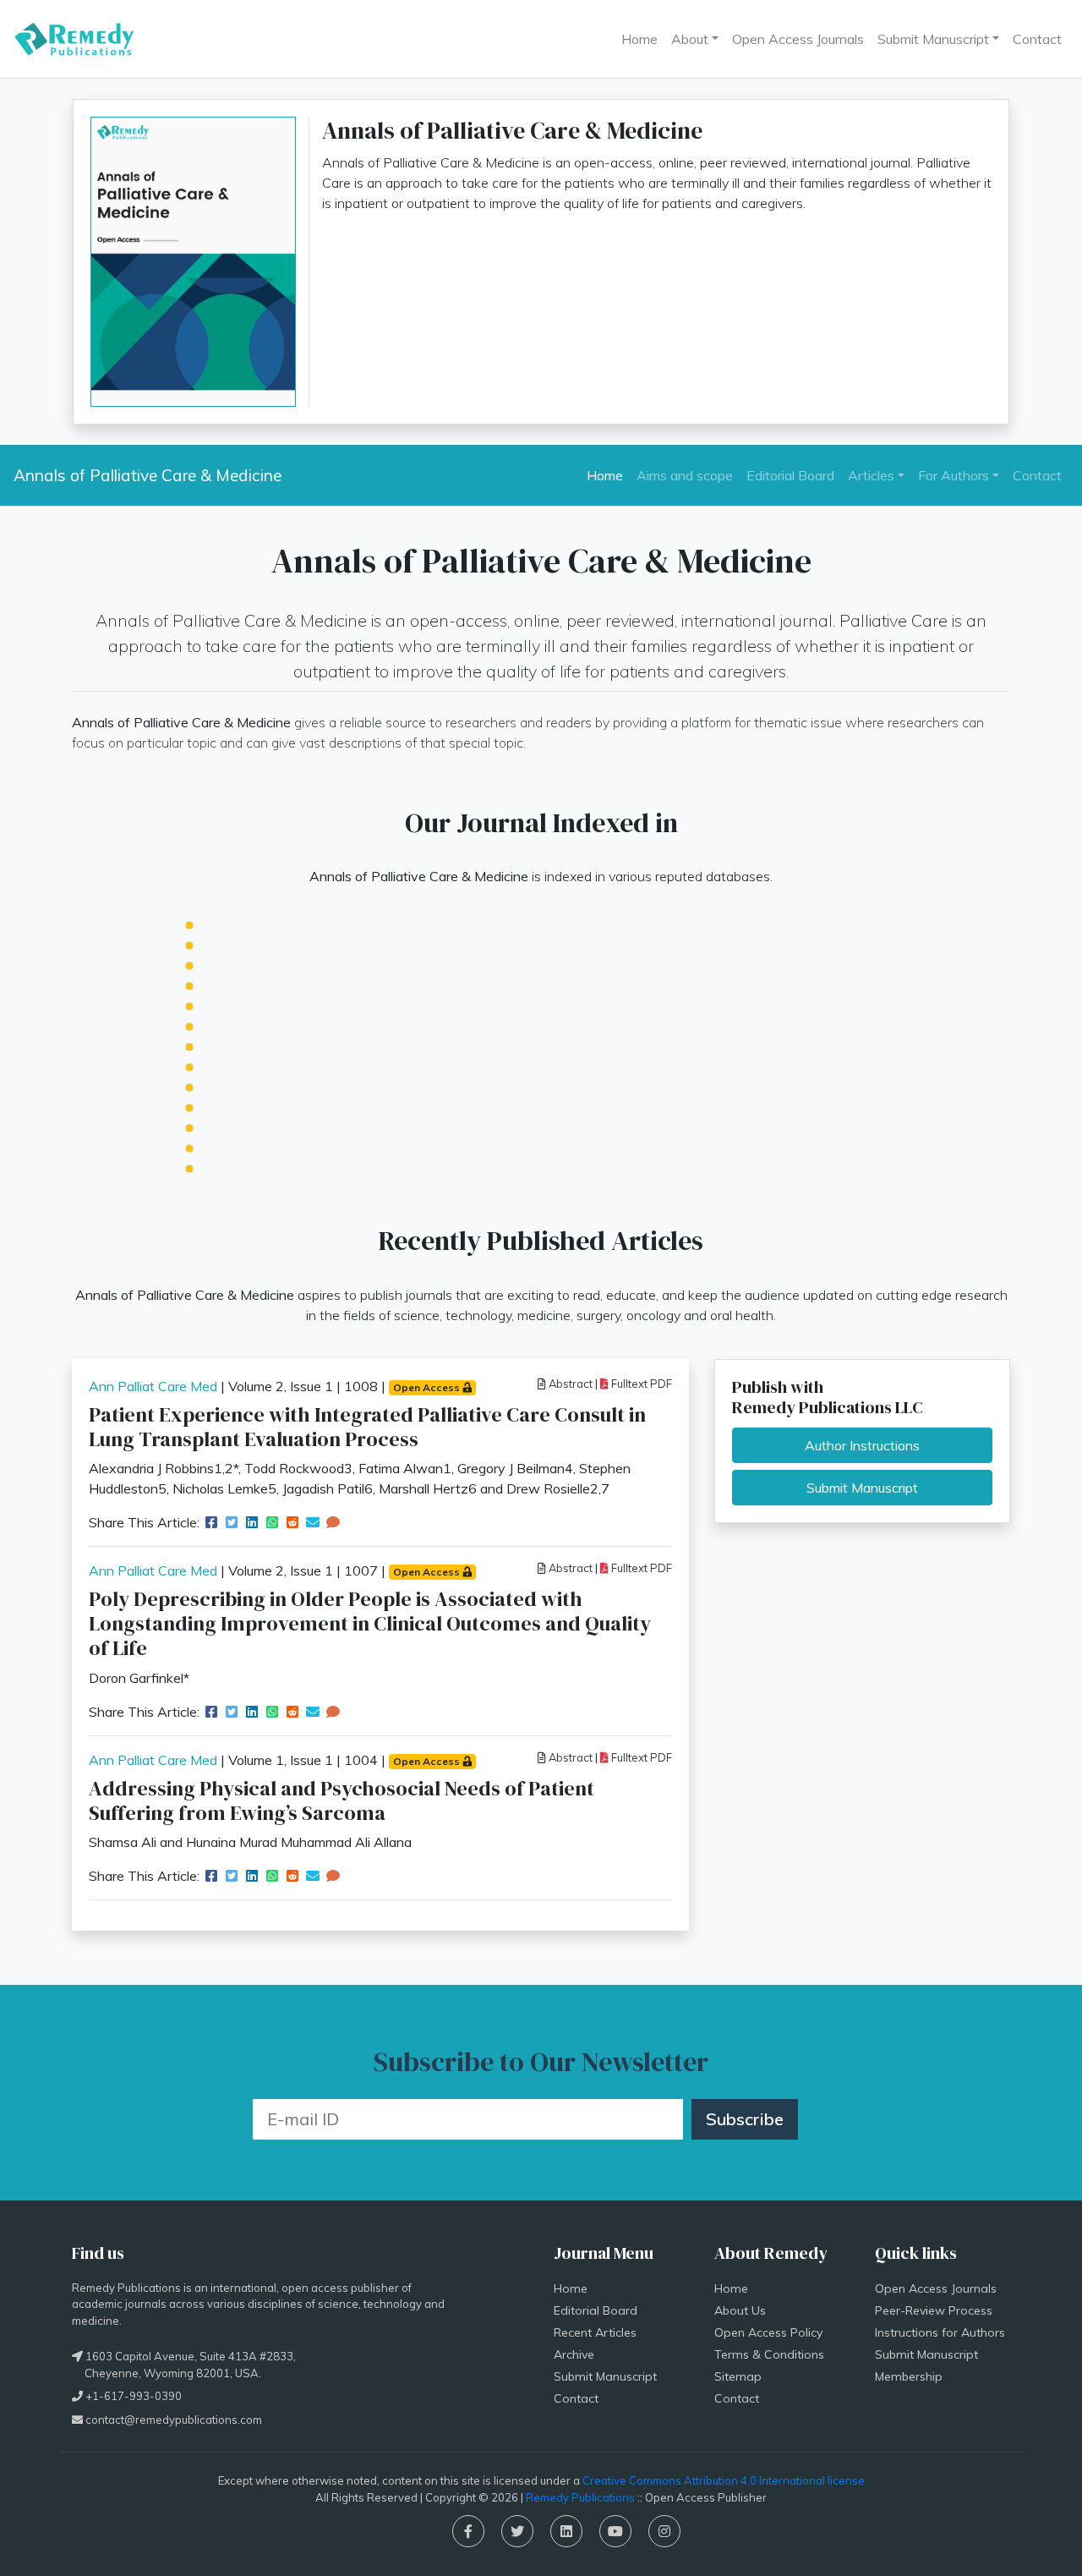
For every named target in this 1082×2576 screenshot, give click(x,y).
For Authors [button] (954, 475)
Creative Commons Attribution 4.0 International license (724, 2480)
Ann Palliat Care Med (153, 1386)
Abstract (569, 1384)
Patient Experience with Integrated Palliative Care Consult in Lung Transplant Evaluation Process (367, 1427)
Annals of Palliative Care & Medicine (148, 475)
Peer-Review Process (934, 2310)
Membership (909, 2376)
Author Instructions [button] (862, 1445)
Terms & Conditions (769, 2354)
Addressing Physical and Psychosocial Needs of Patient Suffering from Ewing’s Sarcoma (342, 1800)
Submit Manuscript (605, 2376)
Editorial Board (790, 475)
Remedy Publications (580, 2497)
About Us (740, 2310)
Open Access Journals (798, 39)
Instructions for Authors (940, 2332)
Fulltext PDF (640, 1384)
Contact (1037, 39)
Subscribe (745, 2119)
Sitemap (738, 2376)
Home (639, 39)
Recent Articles (595, 2332)
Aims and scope (685, 475)
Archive (574, 2354)
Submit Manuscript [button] (933, 39)
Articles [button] (871, 475)
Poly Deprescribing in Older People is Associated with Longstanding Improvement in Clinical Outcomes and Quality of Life (370, 1623)
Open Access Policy (768, 2332)
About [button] (690, 39)
